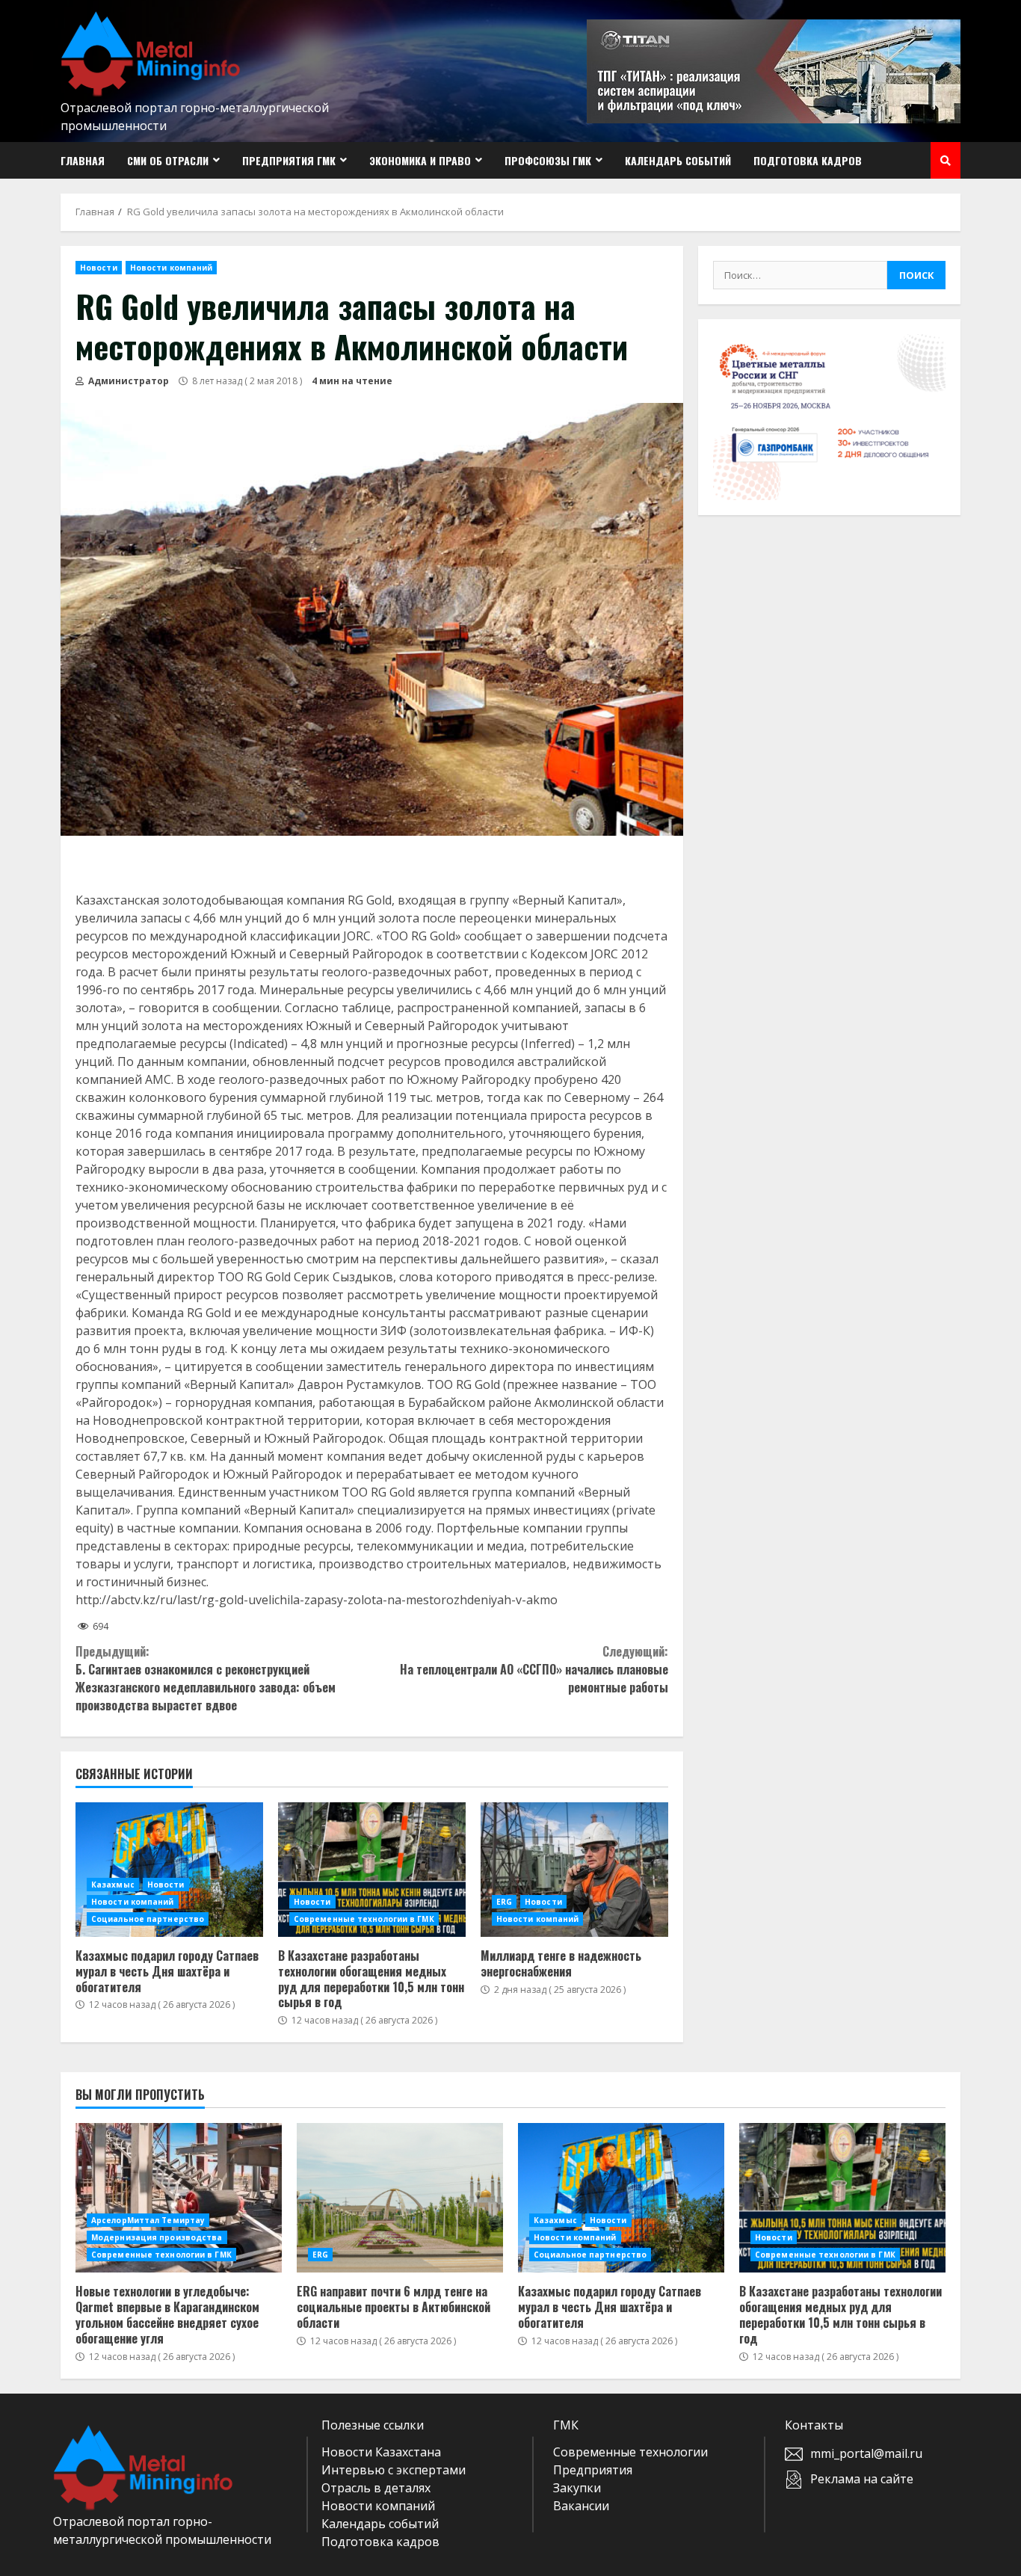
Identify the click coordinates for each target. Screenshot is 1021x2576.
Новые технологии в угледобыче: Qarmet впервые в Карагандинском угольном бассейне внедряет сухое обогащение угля (179, 2198)
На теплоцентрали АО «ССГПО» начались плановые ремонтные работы (534, 1669)
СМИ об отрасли (168, 160)
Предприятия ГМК (289, 160)
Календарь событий (678, 160)
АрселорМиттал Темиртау (148, 2220)
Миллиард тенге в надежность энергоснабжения (574, 1870)
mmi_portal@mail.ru (866, 2453)
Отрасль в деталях (376, 2488)
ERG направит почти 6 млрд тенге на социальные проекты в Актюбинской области (400, 2198)
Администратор (127, 381)
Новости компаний (172, 268)
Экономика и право (420, 160)
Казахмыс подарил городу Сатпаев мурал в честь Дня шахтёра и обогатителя (169, 1870)
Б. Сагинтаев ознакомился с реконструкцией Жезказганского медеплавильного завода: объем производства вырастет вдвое (206, 1678)
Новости (99, 268)
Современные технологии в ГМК (364, 1919)
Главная (83, 160)
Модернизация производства (157, 2237)
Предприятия (593, 2470)
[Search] (946, 161)
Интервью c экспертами (394, 2470)
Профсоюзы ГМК (548, 160)
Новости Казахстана (381, 2452)
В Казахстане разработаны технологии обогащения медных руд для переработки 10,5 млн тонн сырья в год (372, 1870)
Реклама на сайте (862, 2479)
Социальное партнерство (148, 1919)
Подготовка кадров (808, 160)
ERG (504, 1902)
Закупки (577, 2488)
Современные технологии (630, 2452)
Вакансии (581, 2506)
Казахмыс (113, 1885)
